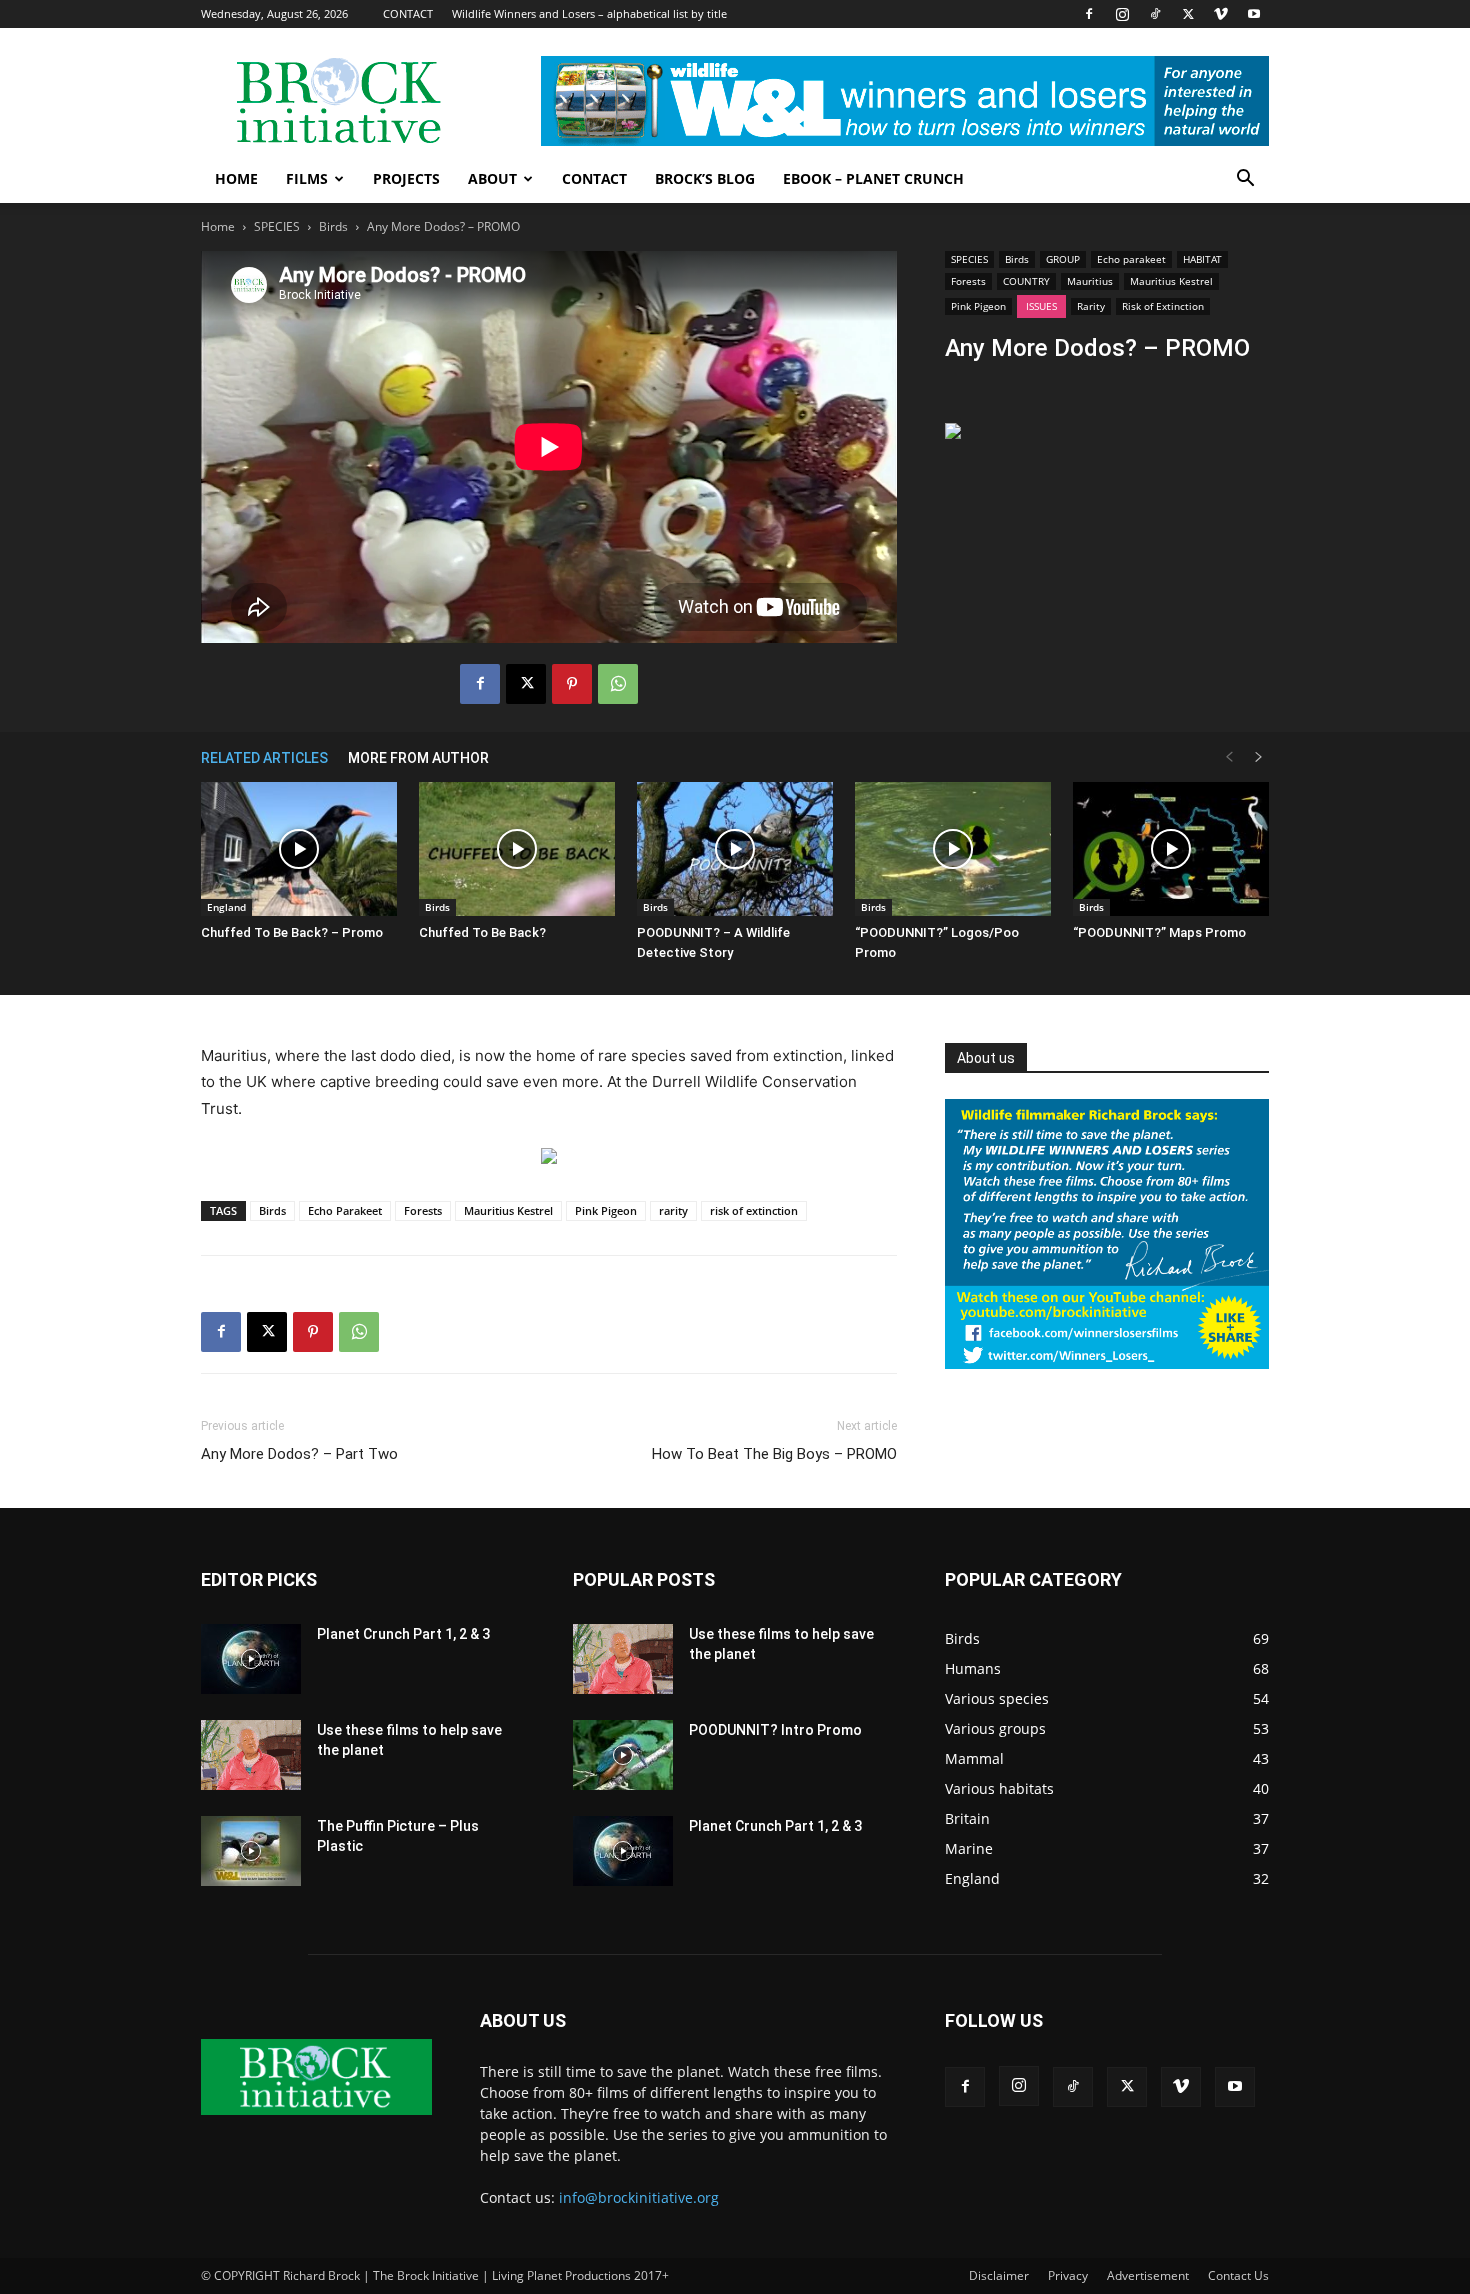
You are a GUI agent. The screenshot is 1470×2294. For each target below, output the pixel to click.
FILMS (307, 178)
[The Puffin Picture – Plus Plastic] (251, 1851)
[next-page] (1259, 757)
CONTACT (408, 13)
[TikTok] (1155, 14)
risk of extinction (754, 1210)
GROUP (1063, 259)
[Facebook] (1089, 14)
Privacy (1068, 2275)
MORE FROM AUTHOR (418, 758)
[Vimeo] (1221, 14)
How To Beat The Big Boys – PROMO (774, 1454)
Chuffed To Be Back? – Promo (292, 932)
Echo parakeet (1131, 259)
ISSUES (1041, 306)
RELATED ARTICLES (264, 758)
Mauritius (1090, 281)
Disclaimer (999, 2275)
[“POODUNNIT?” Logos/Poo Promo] (953, 849)
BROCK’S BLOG (705, 178)
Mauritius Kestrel (1171, 281)
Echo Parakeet (345, 1210)
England (226, 907)
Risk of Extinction (1163, 306)
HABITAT (1202, 259)
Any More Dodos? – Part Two (299, 1454)
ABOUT (492, 178)
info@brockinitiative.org (639, 2197)
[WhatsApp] (618, 684)
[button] (1245, 180)
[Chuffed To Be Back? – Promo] (299, 849)
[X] (1188, 14)
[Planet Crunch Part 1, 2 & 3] (251, 1659)
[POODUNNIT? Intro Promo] (623, 1755)
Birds (333, 226)
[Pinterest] (572, 684)
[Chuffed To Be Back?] (517, 849)
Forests (968, 281)
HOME (236, 178)
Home (218, 226)
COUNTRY (1026, 281)
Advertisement (1148, 2275)
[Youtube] (1254, 14)
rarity (673, 1210)
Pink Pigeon (978, 306)
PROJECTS (406, 178)
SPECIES (277, 226)
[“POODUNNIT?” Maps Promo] (1171, 849)
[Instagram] (1122, 14)
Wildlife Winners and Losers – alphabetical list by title (589, 13)
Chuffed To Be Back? (482, 932)
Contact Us (1238, 2275)
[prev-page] (1229, 757)
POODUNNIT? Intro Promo (775, 1730)
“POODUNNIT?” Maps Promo (1159, 932)
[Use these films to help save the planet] (251, 1755)
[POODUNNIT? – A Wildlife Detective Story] (735, 849)
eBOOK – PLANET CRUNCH (873, 178)
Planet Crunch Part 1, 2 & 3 (403, 1634)
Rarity (1091, 306)
